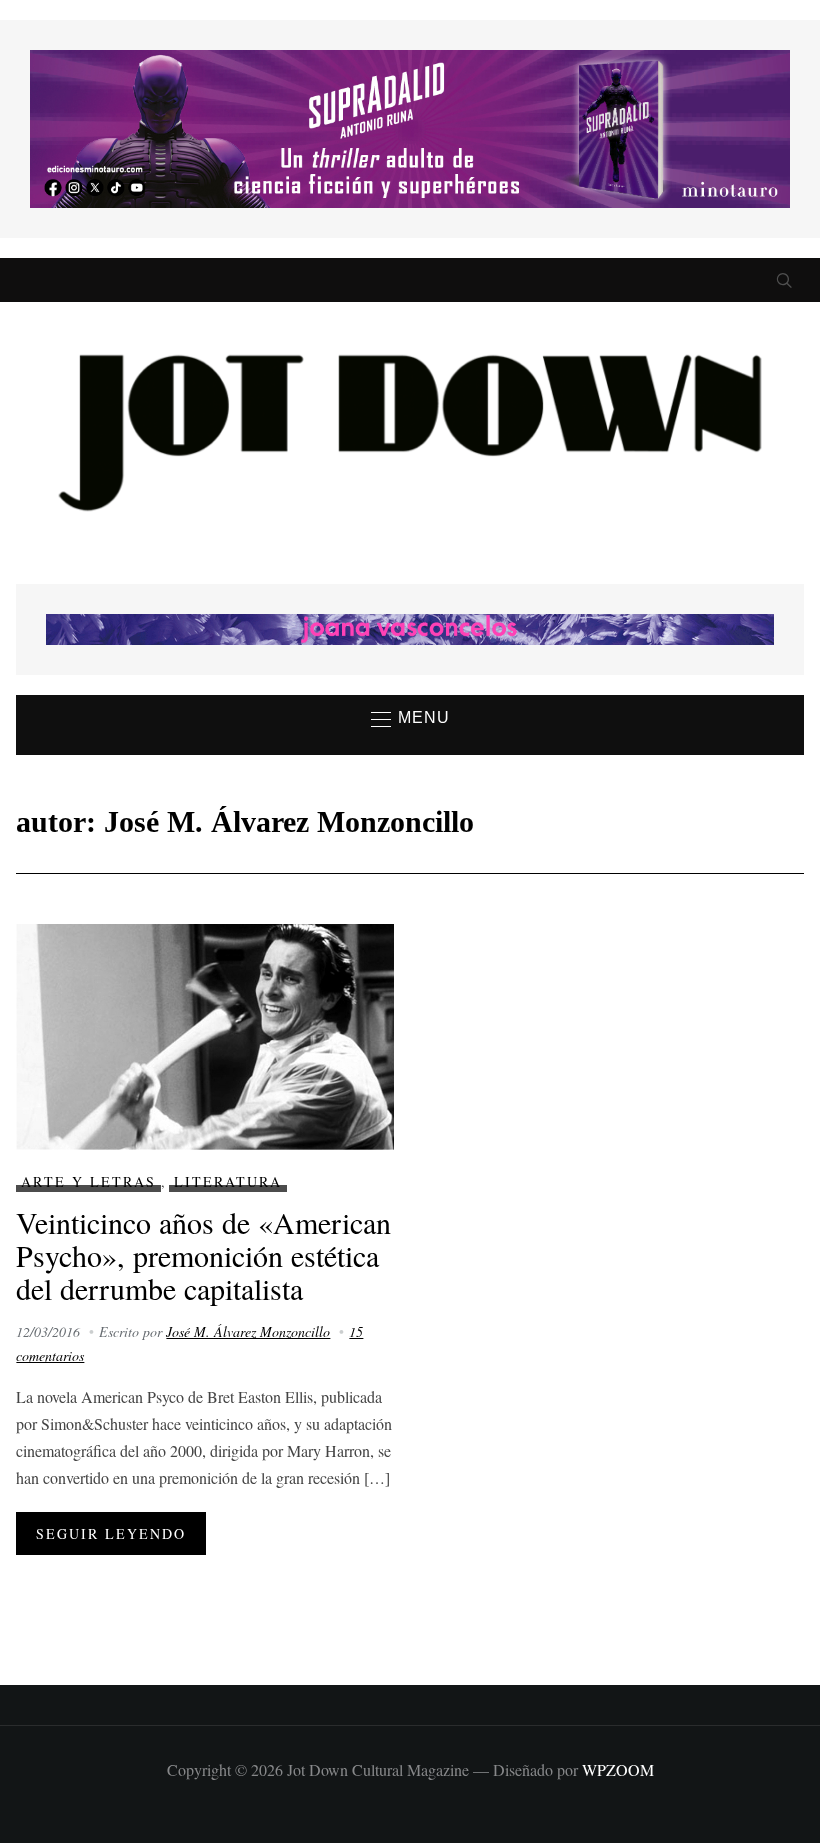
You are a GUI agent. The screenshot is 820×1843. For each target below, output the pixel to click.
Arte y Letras (88, 1181)
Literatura (228, 1181)
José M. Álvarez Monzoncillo (248, 1331)
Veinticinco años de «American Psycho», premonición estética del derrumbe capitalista (203, 1255)
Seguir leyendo (111, 1533)
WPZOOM (618, 1769)
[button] (410, 719)
